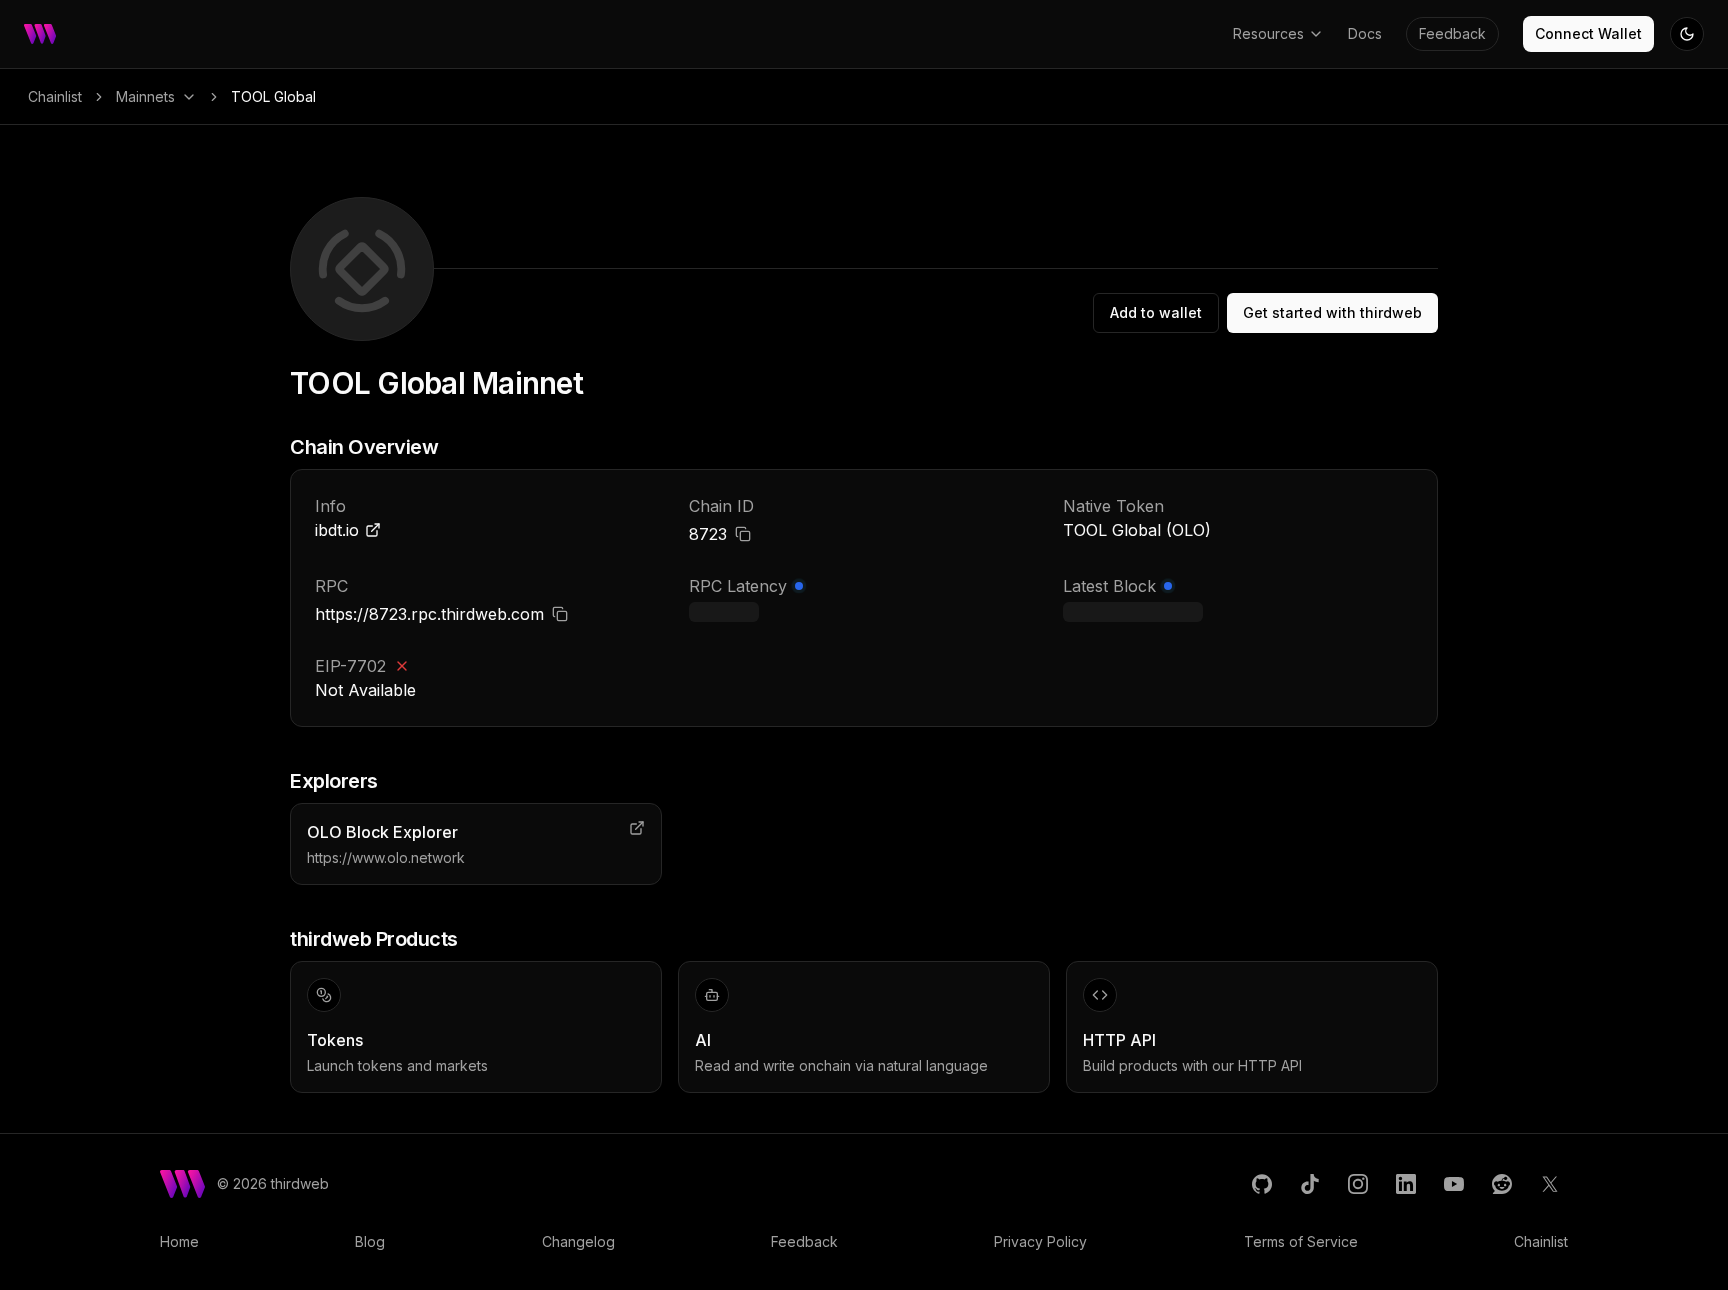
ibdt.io (337, 530)
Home (179, 1241)
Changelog (578, 1241)
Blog (370, 1241)
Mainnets (145, 96)
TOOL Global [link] (273, 96)
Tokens (335, 1040)
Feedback (1452, 33)
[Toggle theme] (1687, 34)
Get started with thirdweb (1332, 312)
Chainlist (55, 96)
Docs (1365, 33)
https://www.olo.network (386, 857)
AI (703, 1040)
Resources (1268, 33)
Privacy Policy (1040, 1241)
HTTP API (1119, 1040)
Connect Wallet (1588, 33)
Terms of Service (1301, 1241)
